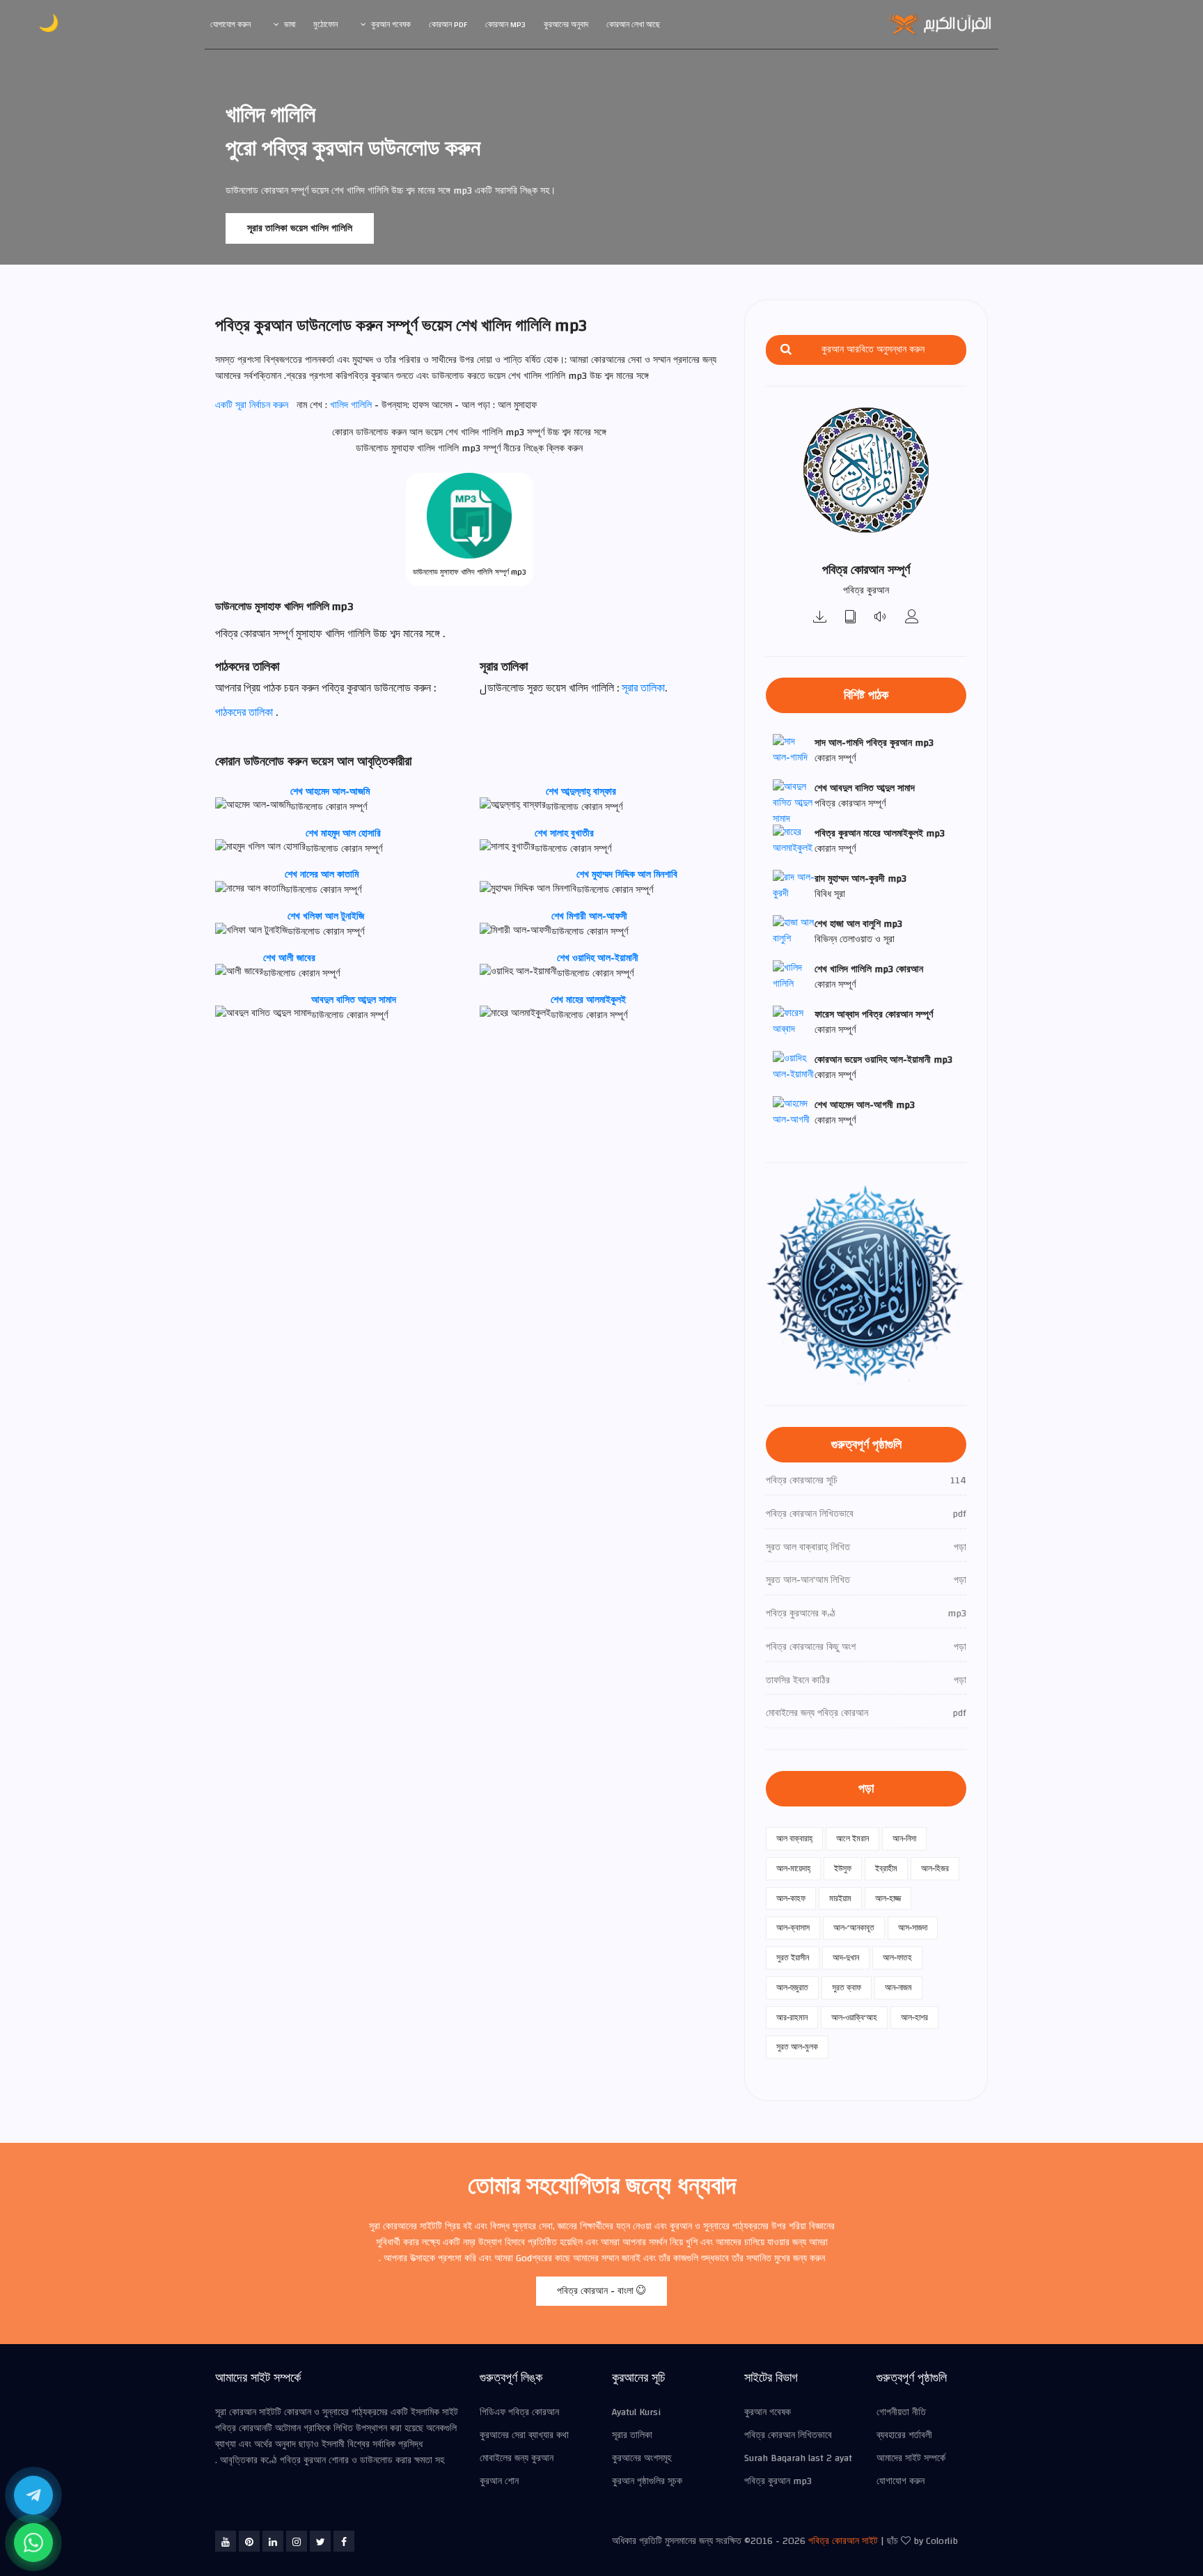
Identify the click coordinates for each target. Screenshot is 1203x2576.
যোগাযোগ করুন (230, 24)
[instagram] (297, 2541)
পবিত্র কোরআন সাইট (843, 2541)
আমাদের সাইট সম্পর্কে (911, 2458)
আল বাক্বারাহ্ (794, 1839)
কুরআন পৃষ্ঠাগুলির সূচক (647, 2481)
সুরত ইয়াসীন (793, 1958)
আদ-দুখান (846, 1958)
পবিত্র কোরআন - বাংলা (597, 2291)
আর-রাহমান (792, 2017)
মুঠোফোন (325, 24)
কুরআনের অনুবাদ (566, 24)
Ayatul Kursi (636, 2412)
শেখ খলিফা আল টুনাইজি (326, 916)
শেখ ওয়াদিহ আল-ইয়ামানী (598, 958)
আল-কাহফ (791, 1898)
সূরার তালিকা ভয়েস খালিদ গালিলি (300, 228)
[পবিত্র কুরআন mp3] (820, 618)
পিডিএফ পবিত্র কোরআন (519, 2412)
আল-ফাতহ (897, 1958)
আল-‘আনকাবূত (854, 1928)
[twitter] (320, 2541)
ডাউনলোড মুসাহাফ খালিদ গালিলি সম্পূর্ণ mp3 (470, 572)
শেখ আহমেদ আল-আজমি (330, 792)
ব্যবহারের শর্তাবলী (904, 2435)
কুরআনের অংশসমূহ (642, 2458)
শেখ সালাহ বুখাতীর (564, 834)
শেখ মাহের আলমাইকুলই (588, 1000)
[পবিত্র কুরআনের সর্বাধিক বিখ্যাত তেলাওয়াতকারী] (912, 618)
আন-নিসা (904, 1839)
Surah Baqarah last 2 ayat (798, 2458)
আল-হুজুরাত (792, 1988)
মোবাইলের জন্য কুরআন (517, 2458)
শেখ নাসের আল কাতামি (322, 875)
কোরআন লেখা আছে (633, 24)
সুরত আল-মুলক (797, 2047)
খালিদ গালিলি (352, 405)
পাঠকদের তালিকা (244, 712)
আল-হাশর (914, 2017)
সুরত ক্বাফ (847, 1988)
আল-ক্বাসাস (793, 1928)
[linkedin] (273, 2541)
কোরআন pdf (448, 24)
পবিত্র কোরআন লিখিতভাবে (788, 2435)
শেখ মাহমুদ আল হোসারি (343, 834)
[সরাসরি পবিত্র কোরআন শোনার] (881, 618)
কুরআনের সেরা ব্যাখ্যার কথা (524, 2435)
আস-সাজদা (913, 1928)
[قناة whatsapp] (33, 2543)
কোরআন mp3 (505, 24)
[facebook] (344, 2541)
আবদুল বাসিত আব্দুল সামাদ (354, 1000)
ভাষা (290, 24)
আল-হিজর (935, 1868)
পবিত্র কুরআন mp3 (778, 2481)
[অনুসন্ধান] (786, 350)
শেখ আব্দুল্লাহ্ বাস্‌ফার (581, 792)
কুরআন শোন (499, 2481)
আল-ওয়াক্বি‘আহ (854, 2017)
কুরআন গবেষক (391, 24)
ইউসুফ (843, 1868)
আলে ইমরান (852, 1839)
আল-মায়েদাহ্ (793, 1868)
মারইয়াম (840, 1898)
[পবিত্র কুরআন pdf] (851, 618)
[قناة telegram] (33, 2495)
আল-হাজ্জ (888, 1898)
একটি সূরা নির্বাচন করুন (252, 405)
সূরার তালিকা (643, 688)
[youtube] (226, 2541)
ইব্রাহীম (886, 1868)
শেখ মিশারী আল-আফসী (589, 916)
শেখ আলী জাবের (289, 958)
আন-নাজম (898, 1988)
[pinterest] (249, 2541)
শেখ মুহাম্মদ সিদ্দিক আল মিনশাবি (627, 875)
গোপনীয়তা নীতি (901, 2412)
